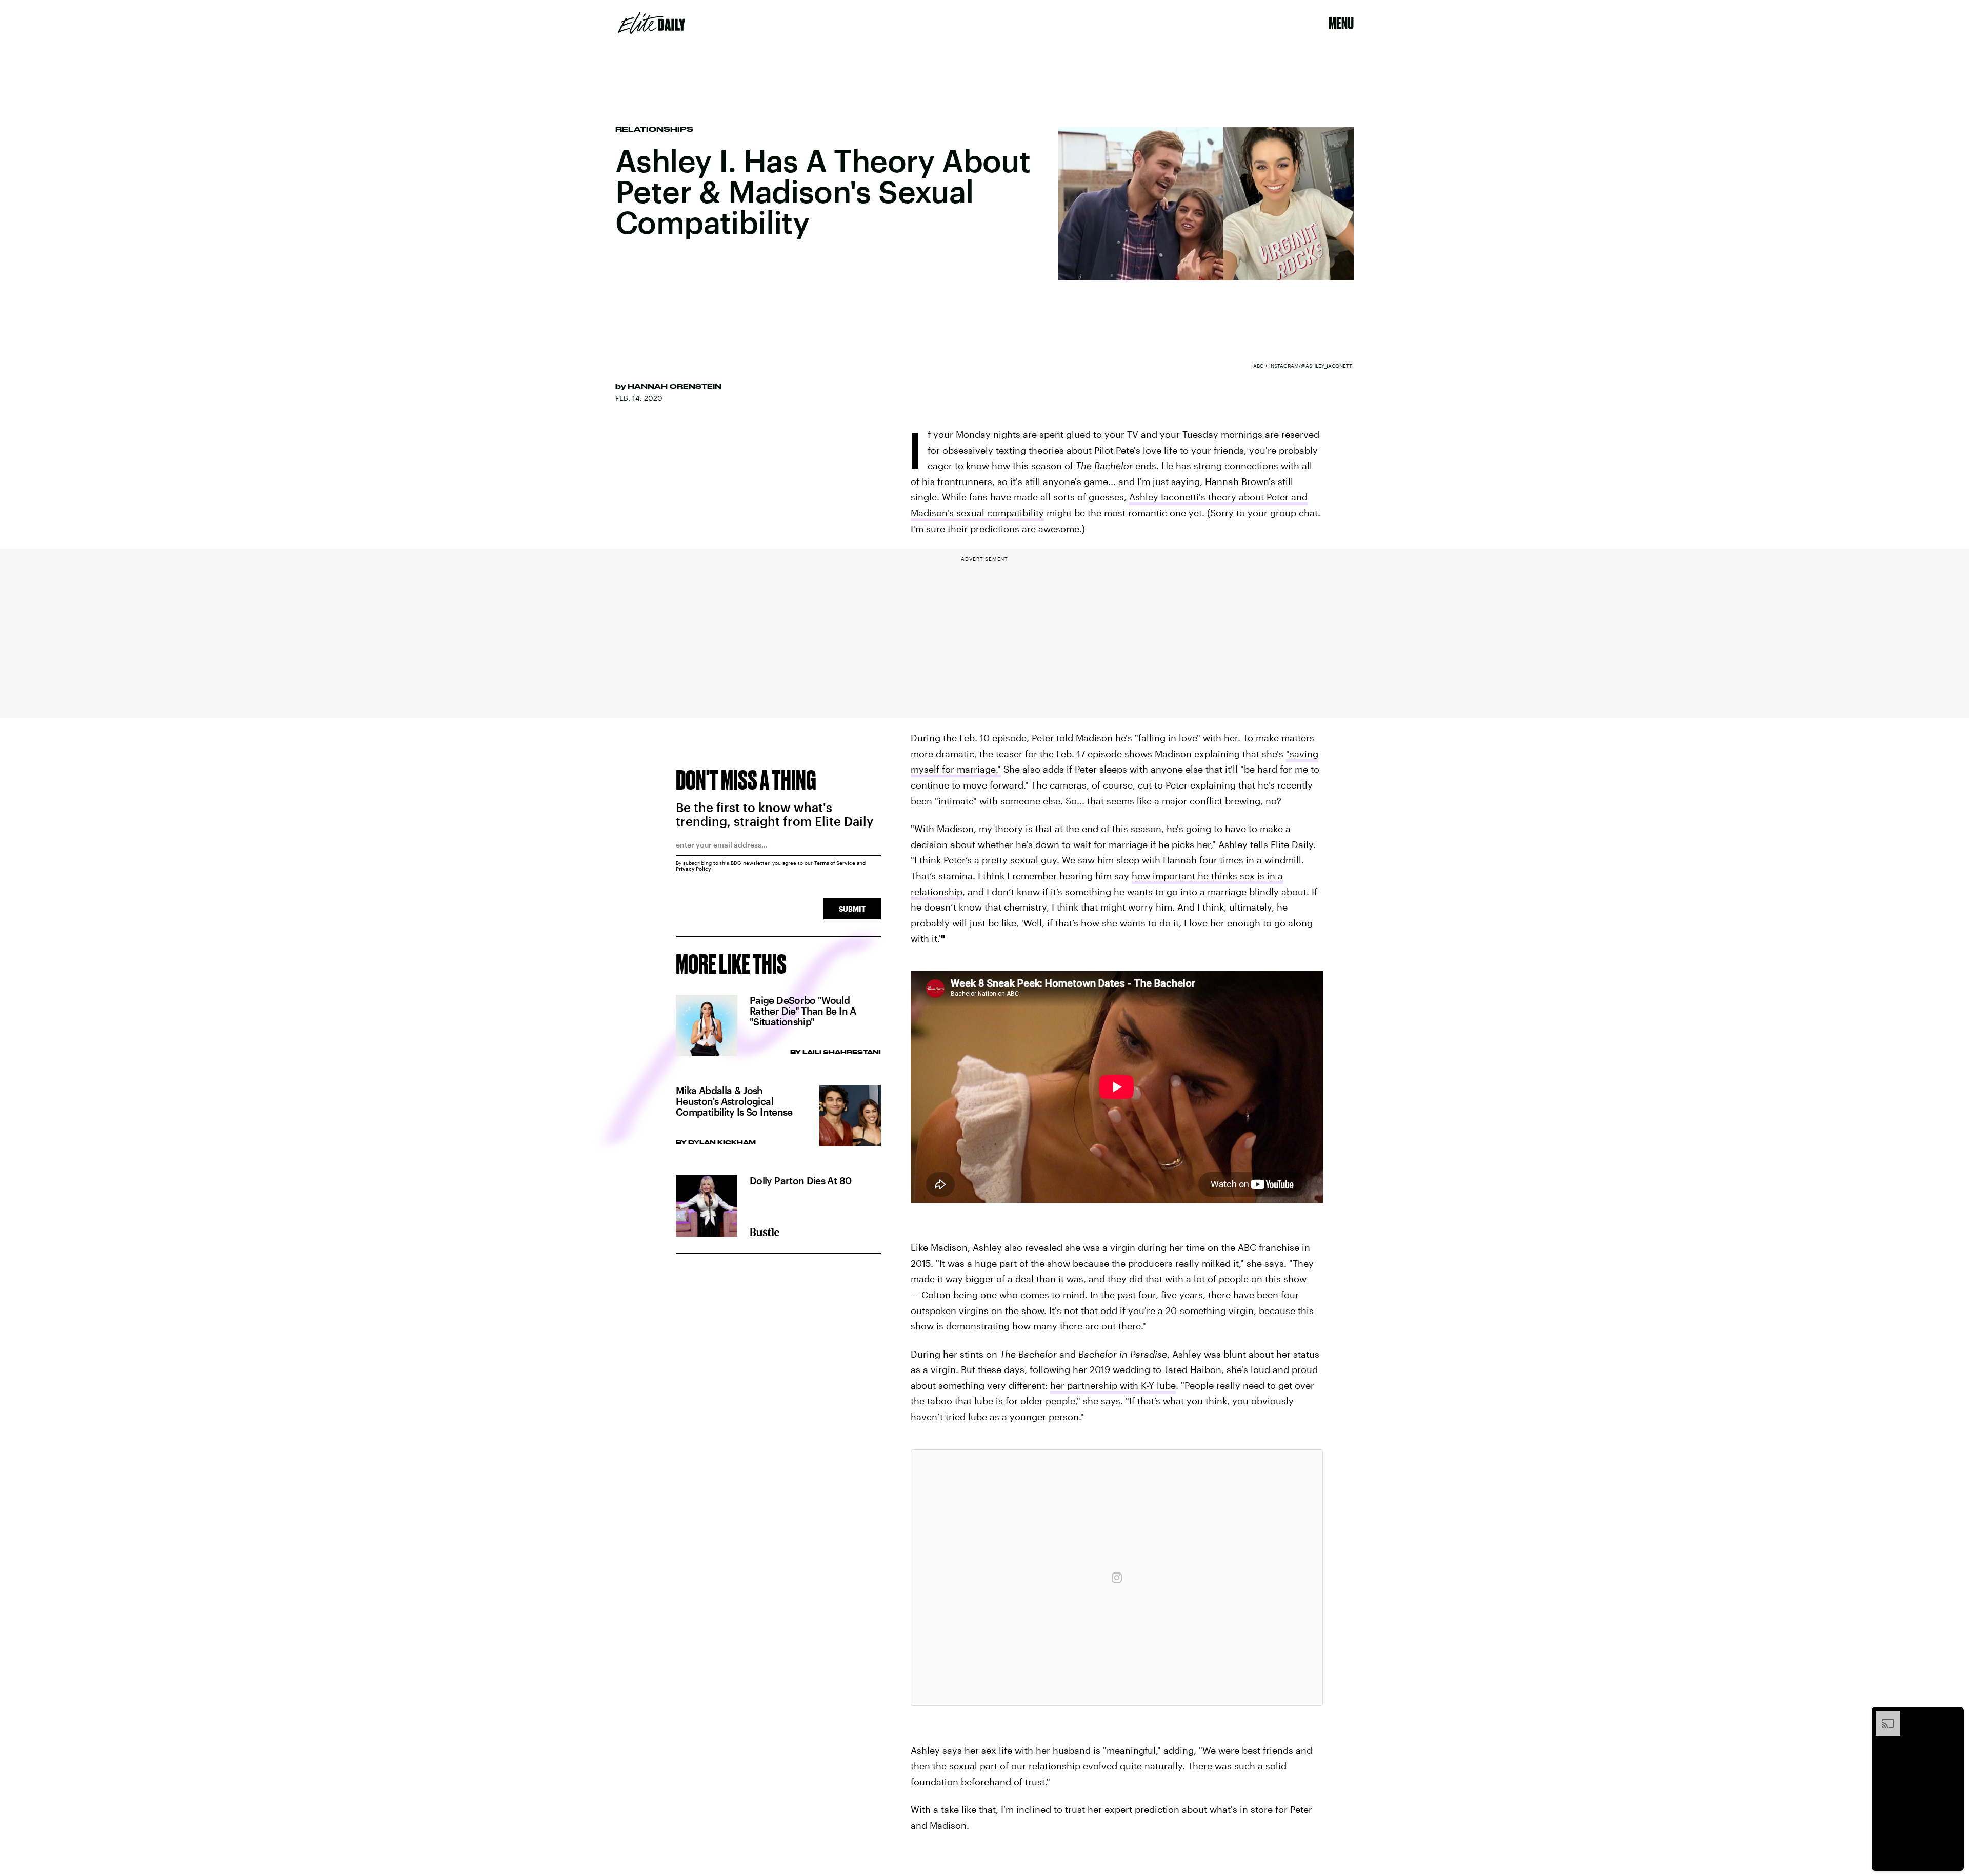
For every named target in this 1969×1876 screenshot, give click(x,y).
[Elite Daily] (651, 23)
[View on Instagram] (1117, 1578)
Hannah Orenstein (675, 386)
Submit (852, 909)
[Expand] (1883, 1716)
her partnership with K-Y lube (1113, 1385)
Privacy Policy (694, 869)
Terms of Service (835, 863)
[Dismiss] (1953, 1716)
